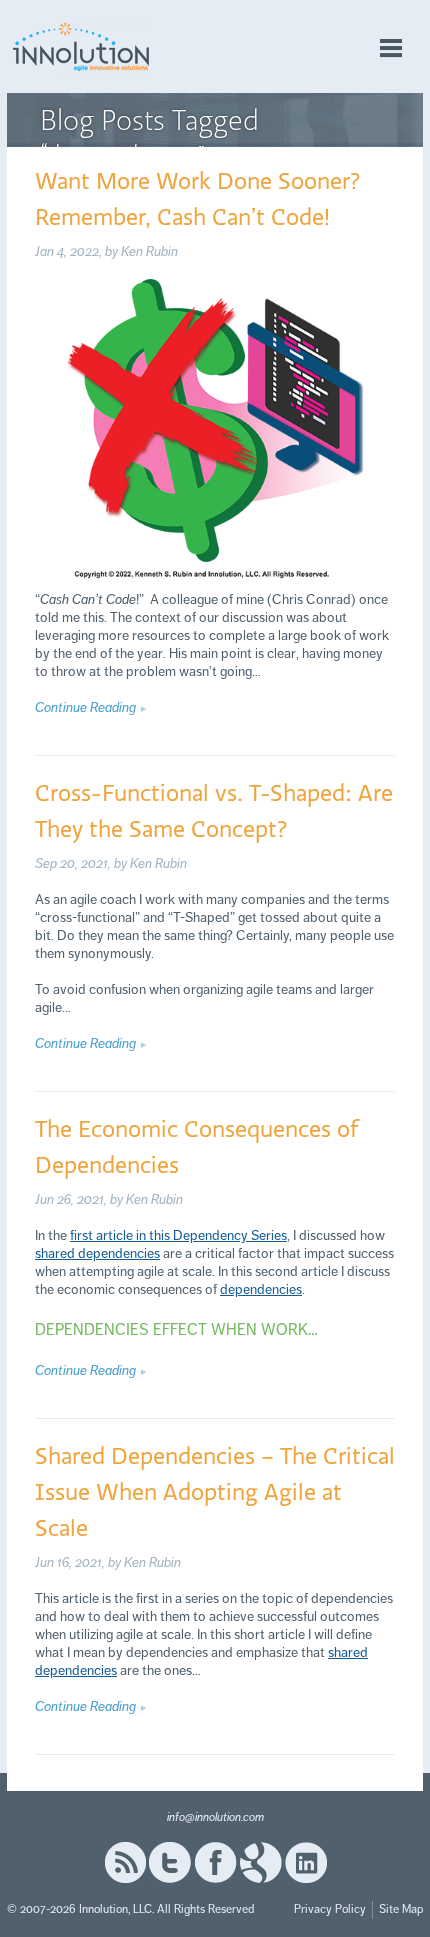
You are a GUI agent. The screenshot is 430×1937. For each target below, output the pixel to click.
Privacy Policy (330, 1909)
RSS (125, 1862)
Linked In (306, 1862)
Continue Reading (85, 707)
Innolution (82, 46)
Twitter (170, 1862)
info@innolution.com (215, 1817)
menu (391, 48)
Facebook (215, 1862)
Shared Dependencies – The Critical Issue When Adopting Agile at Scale (215, 1491)
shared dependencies (97, 1253)
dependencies (261, 1289)
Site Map (401, 1909)
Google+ (261, 1862)
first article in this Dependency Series (178, 1235)
